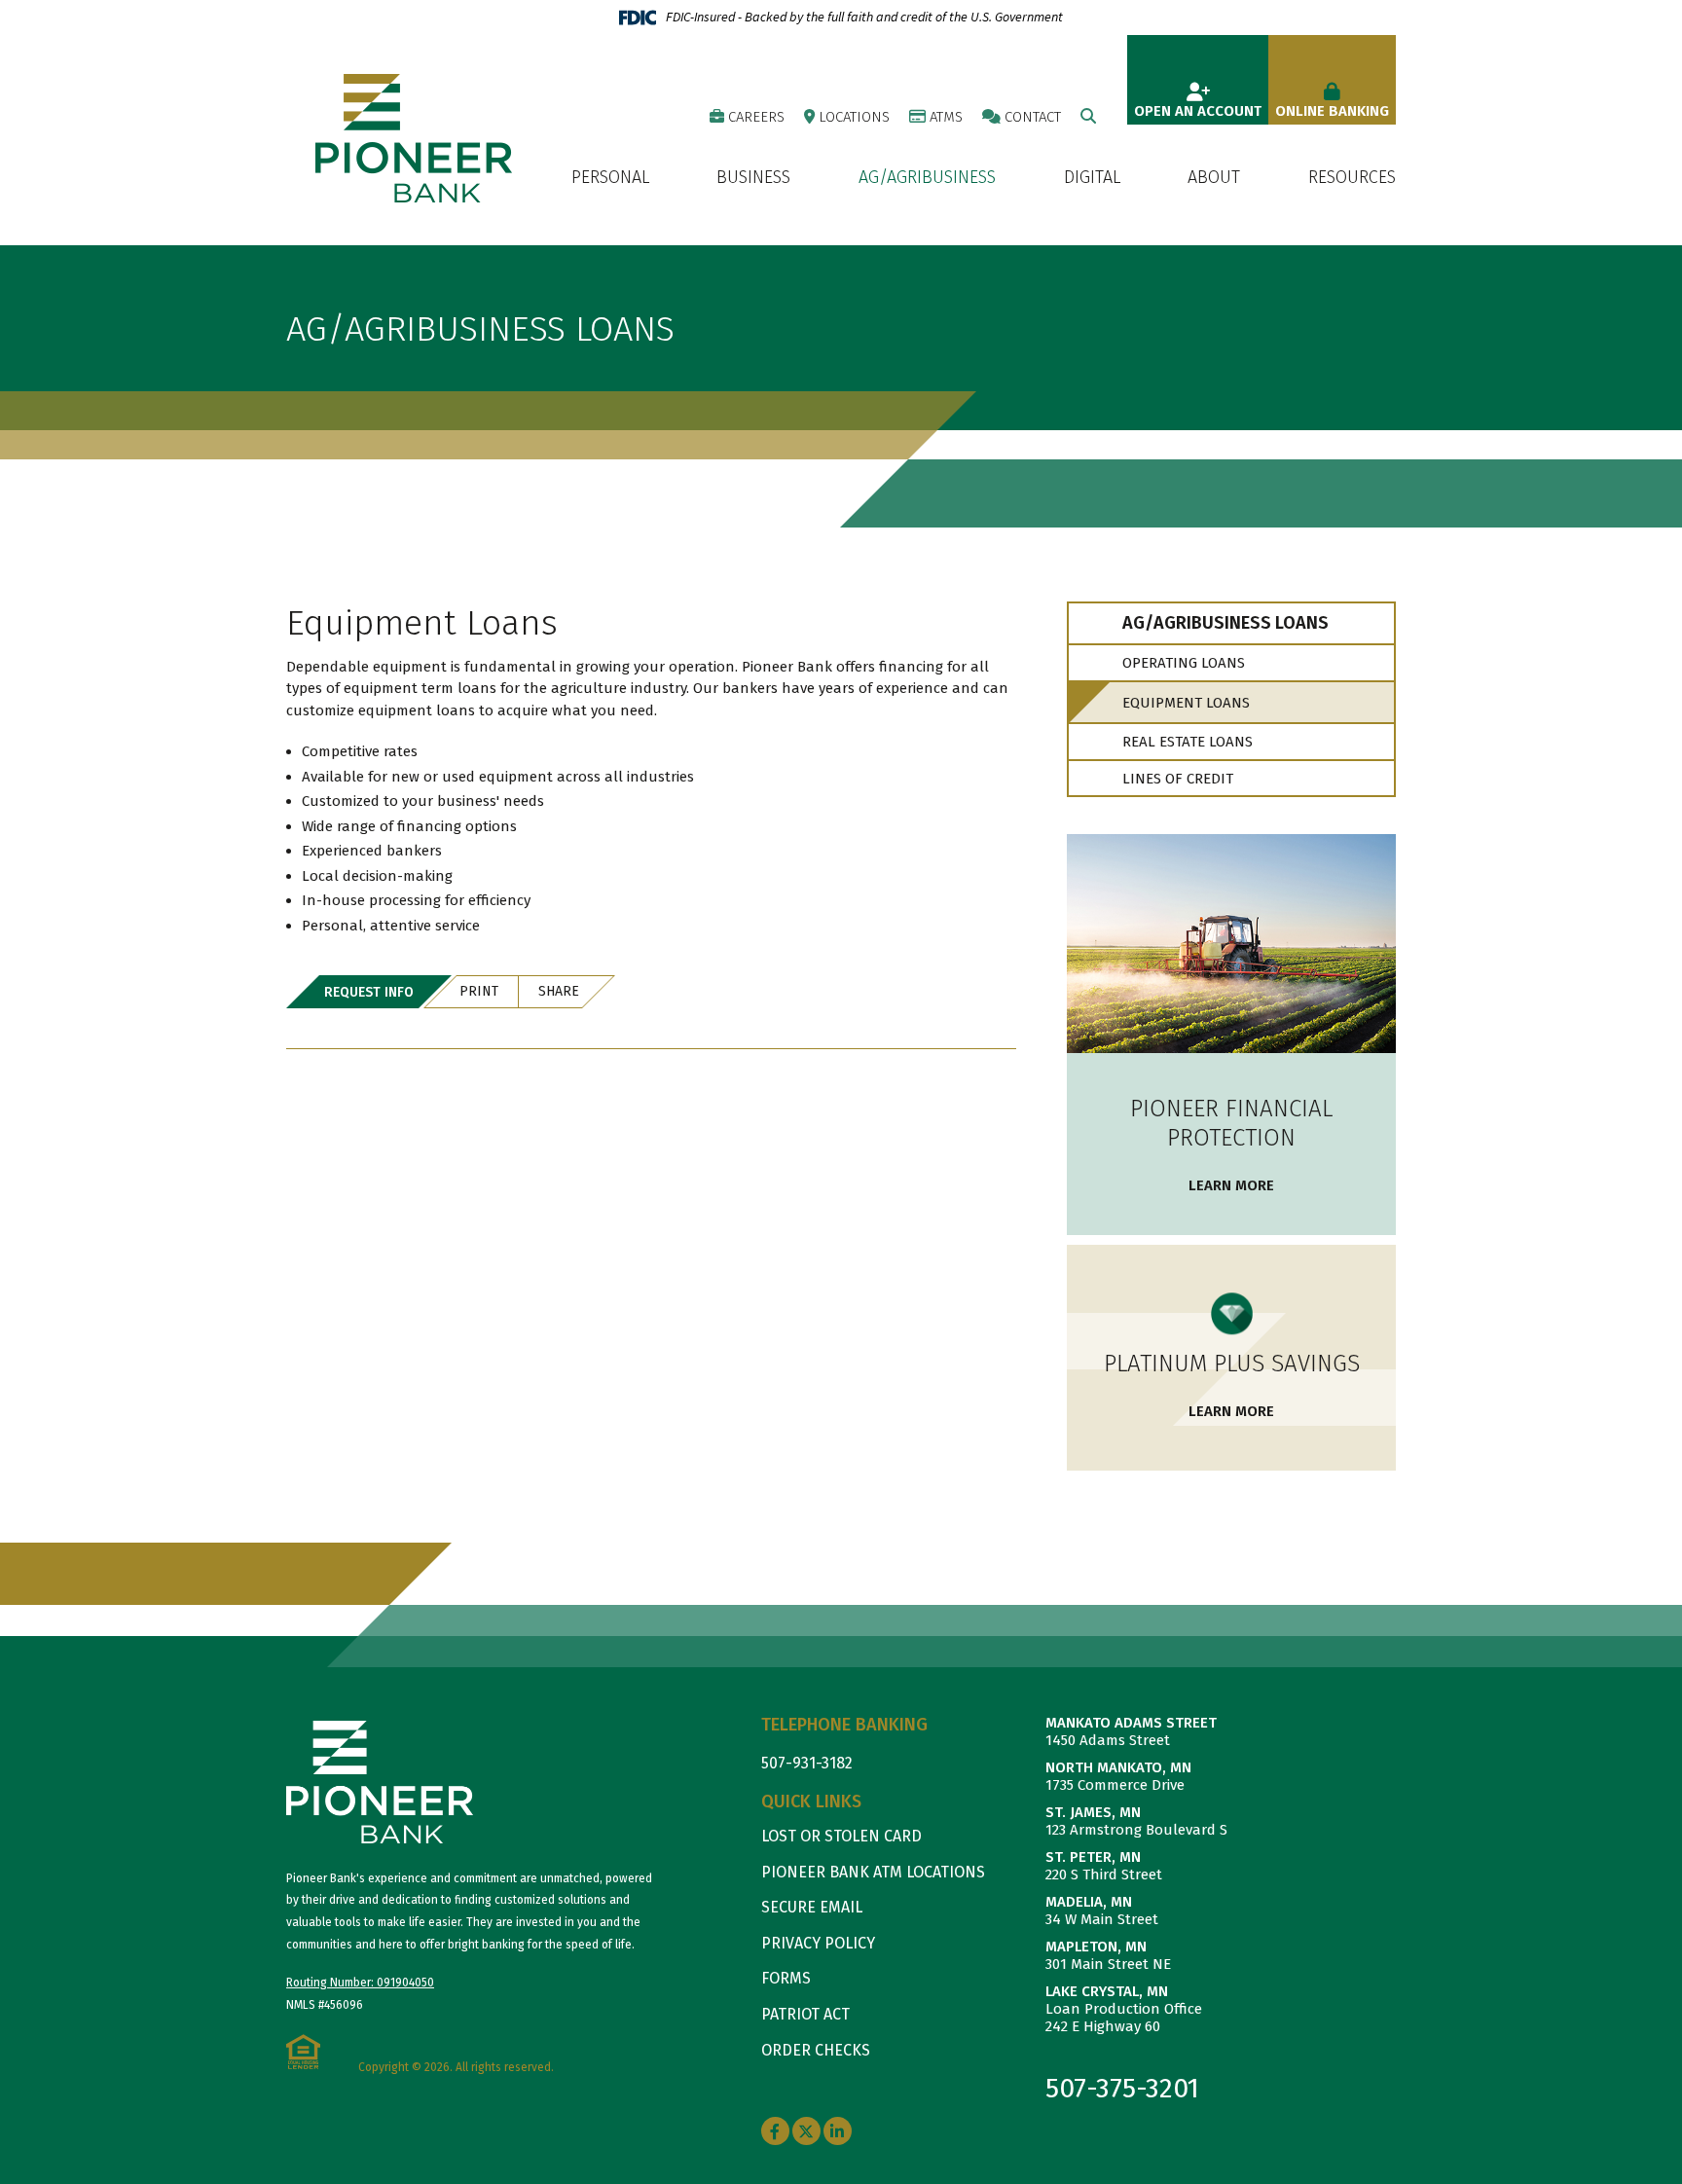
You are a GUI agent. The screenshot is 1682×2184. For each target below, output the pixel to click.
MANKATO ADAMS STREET (1131, 1723)
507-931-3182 (807, 1763)
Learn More (1231, 1185)
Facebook (775, 2131)
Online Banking (1332, 111)
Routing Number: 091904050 (360, 1983)
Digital (1092, 178)
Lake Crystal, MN (1107, 1991)
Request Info (369, 992)
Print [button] (479, 991)
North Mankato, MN (1118, 1767)
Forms (786, 1978)
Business (753, 178)
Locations (854, 117)
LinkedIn (838, 2131)
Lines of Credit (1178, 779)
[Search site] (1088, 116)
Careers (756, 117)
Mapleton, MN (1096, 1947)
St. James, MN (1093, 1812)
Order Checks (816, 2050)
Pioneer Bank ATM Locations (873, 1872)
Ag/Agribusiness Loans (480, 329)
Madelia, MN (1089, 1902)
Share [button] (559, 991)
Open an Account (1198, 111)
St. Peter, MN (1093, 1857)
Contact (1033, 117)
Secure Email (812, 1907)
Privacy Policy (818, 1943)
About (1214, 178)
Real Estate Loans (1188, 742)
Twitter (806, 2131)
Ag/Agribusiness (927, 178)
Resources (1352, 178)
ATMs (946, 117)
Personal (610, 178)
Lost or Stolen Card (841, 1836)
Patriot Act (805, 2014)
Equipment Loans (1186, 703)
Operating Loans (1184, 663)
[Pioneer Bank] (414, 137)
